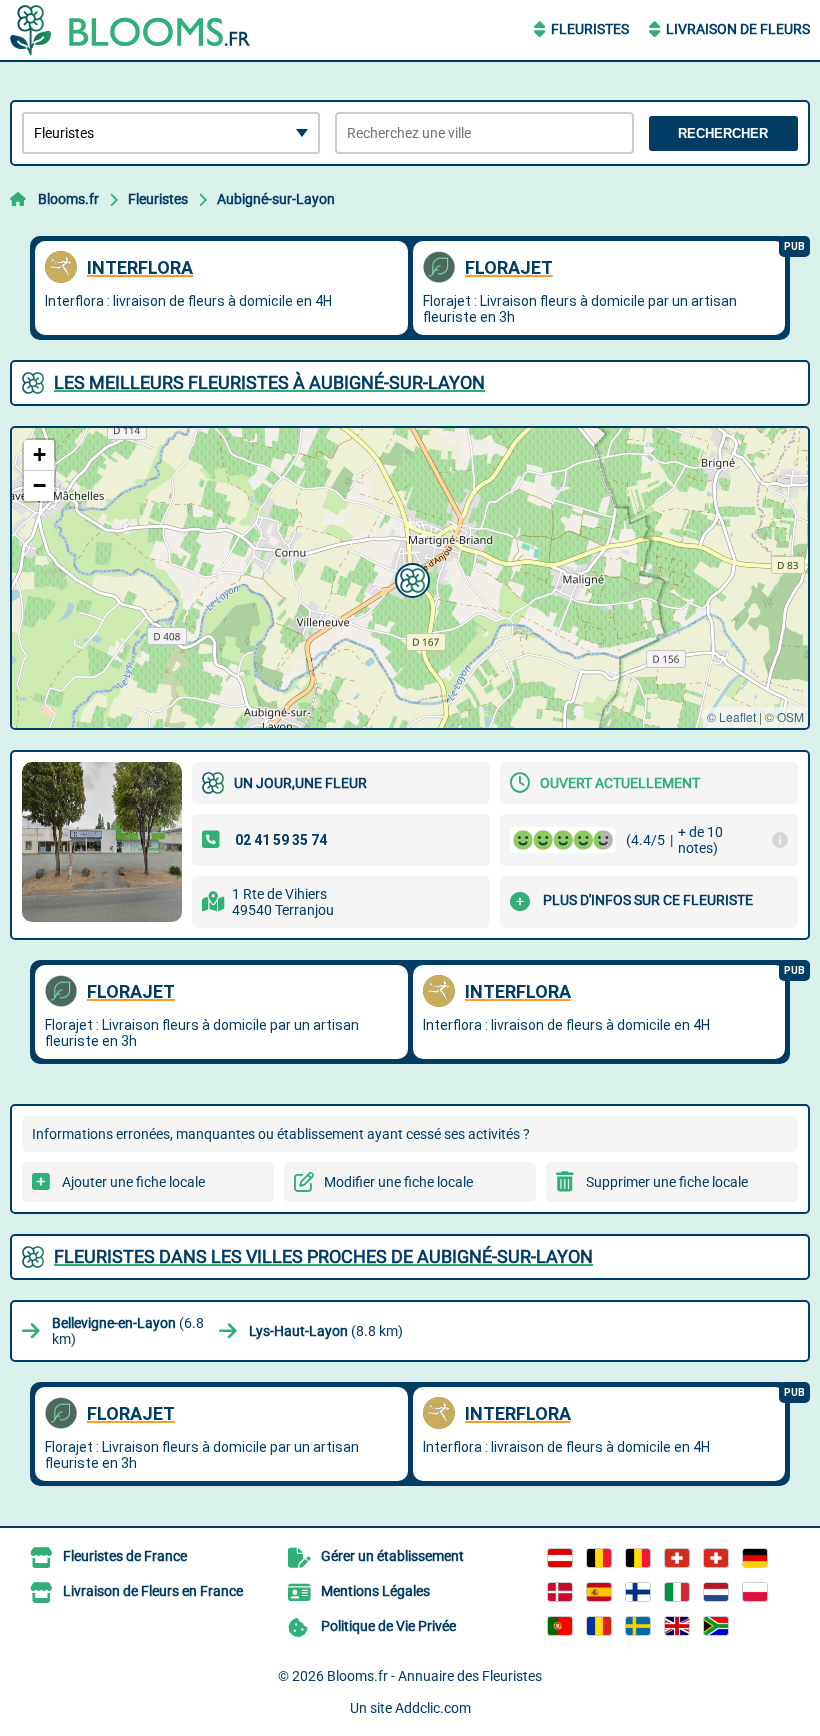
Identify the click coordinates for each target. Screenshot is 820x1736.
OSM (790, 716)
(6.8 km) (128, 1331)
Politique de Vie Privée (388, 1626)
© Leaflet (731, 716)
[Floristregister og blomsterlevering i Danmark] (560, 1592)
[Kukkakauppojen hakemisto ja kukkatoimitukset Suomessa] (638, 1592)
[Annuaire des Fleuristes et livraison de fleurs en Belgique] (599, 1558)
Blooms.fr (68, 199)
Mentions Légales (375, 1591)
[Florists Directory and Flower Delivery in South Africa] (716, 1626)
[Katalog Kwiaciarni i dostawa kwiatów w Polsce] (755, 1592)
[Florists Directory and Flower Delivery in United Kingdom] (677, 1626)
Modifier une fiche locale (398, 1182)
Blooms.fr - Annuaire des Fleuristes (434, 1676)
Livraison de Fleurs (738, 29)
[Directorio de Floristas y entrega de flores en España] (599, 1592)
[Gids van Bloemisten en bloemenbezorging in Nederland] (716, 1592)
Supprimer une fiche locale (667, 1182)
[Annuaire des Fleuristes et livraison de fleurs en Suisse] (716, 1558)
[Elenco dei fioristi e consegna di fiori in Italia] (677, 1592)
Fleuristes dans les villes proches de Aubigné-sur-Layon (323, 1256)
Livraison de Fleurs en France (153, 1591)
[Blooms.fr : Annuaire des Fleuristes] (135, 30)
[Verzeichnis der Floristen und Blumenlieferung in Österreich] (560, 1558)
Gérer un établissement (392, 1556)
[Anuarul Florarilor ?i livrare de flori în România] (599, 1626)
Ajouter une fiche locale (133, 1182)
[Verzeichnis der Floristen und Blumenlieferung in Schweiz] (677, 1558)
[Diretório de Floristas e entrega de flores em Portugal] (560, 1626)
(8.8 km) (326, 1331)
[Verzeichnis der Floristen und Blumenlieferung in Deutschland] (755, 1558)
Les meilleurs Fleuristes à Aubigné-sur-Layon (269, 382)
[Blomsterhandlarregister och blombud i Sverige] (638, 1626)
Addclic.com (433, 1708)
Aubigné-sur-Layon (276, 199)
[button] (410, 578)
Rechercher (723, 133)
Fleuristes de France (125, 1556)
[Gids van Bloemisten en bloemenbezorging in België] (638, 1558)
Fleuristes (590, 29)
